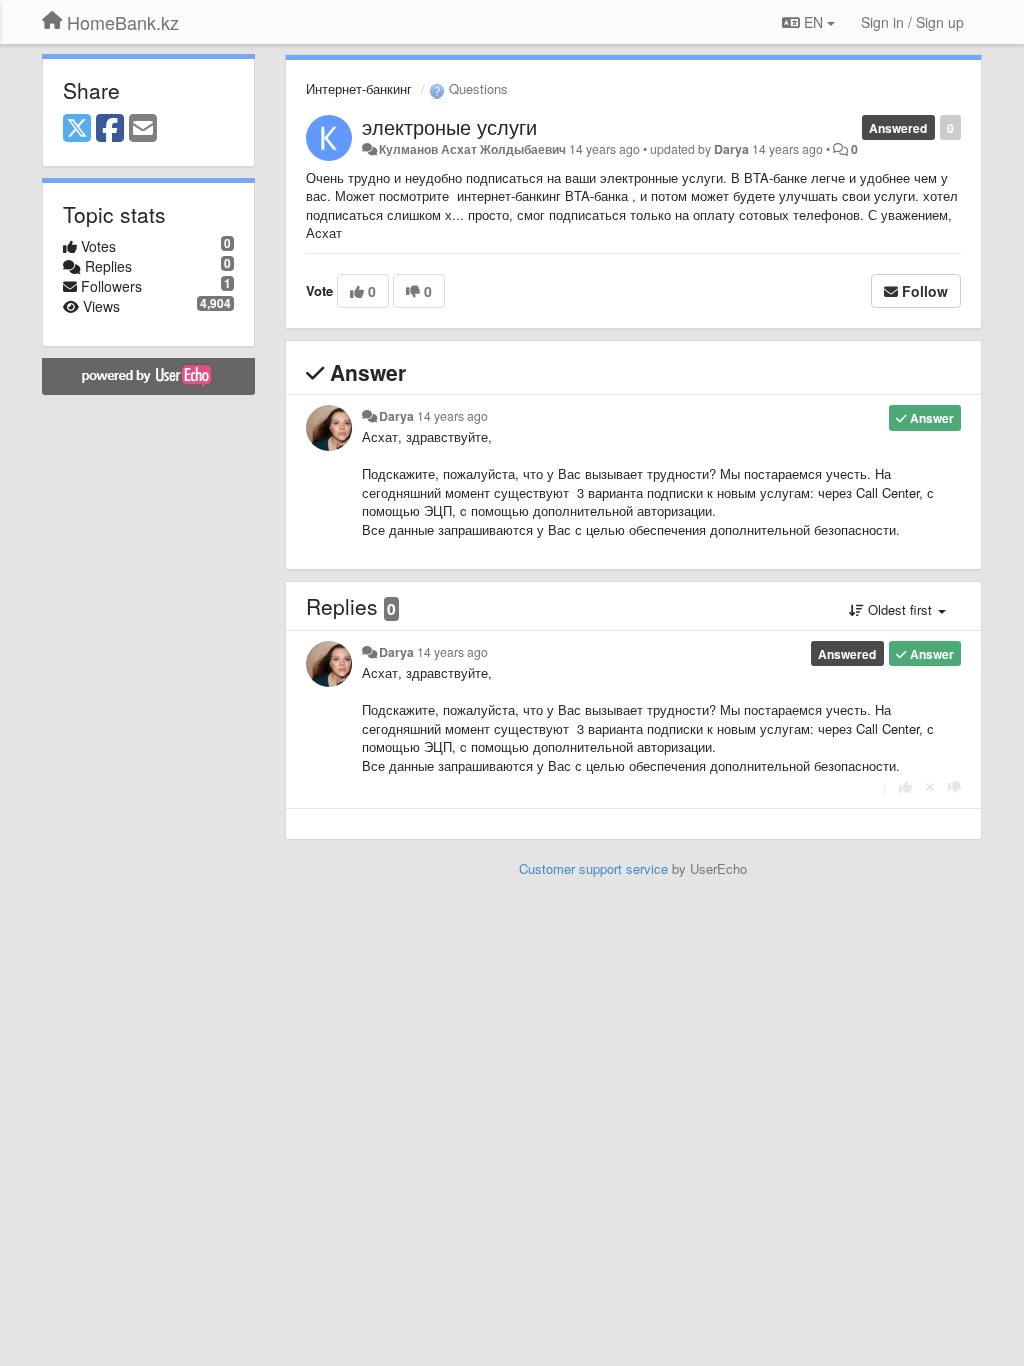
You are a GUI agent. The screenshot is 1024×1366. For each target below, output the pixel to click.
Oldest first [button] (900, 609)
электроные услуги (449, 126)
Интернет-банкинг (359, 88)
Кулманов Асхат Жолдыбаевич (472, 149)
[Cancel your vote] (930, 786)
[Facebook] (110, 129)
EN (813, 22)
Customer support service (593, 868)
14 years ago (452, 416)
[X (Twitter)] (77, 129)
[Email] (143, 129)
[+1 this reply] (905, 786)
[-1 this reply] (954, 786)
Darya (731, 149)
